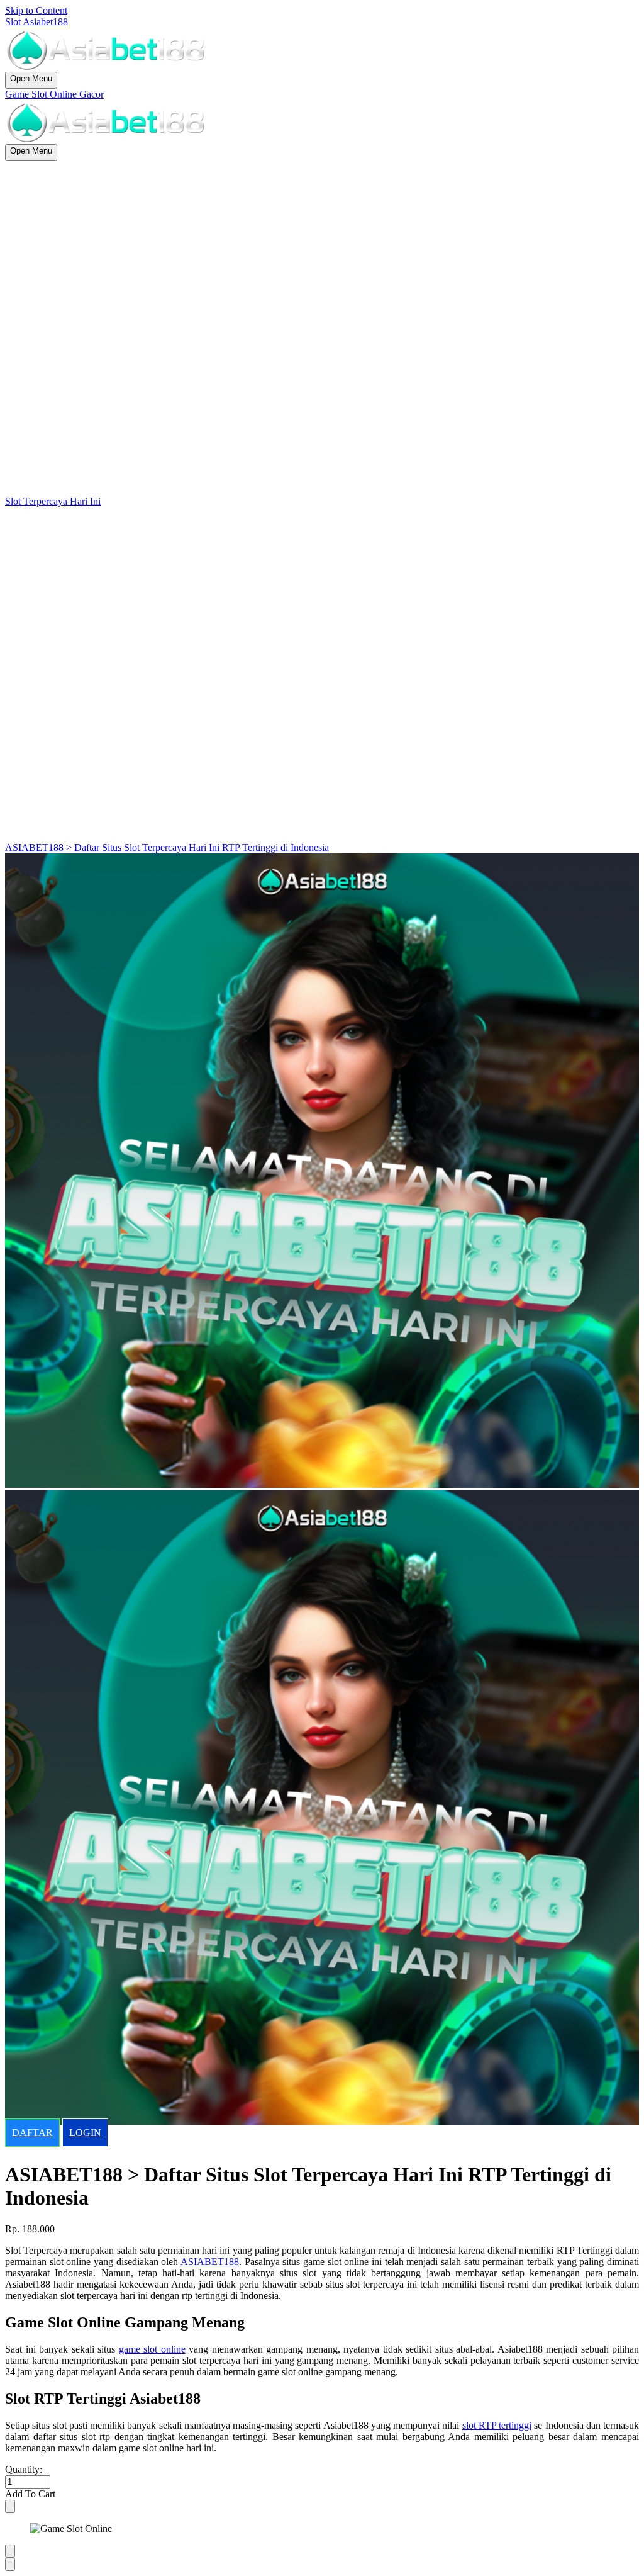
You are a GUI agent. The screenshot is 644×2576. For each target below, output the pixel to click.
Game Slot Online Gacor (54, 94)
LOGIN (85, 2133)
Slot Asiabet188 (36, 22)
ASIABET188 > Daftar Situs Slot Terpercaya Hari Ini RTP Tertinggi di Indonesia (167, 847)
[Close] (10, 2506)
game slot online (152, 2349)
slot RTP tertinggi (497, 2425)
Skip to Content (36, 10)
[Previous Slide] (10, 2551)
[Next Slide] (10, 2564)
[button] (322, 2494)
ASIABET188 (210, 2262)
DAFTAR (32, 2133)
